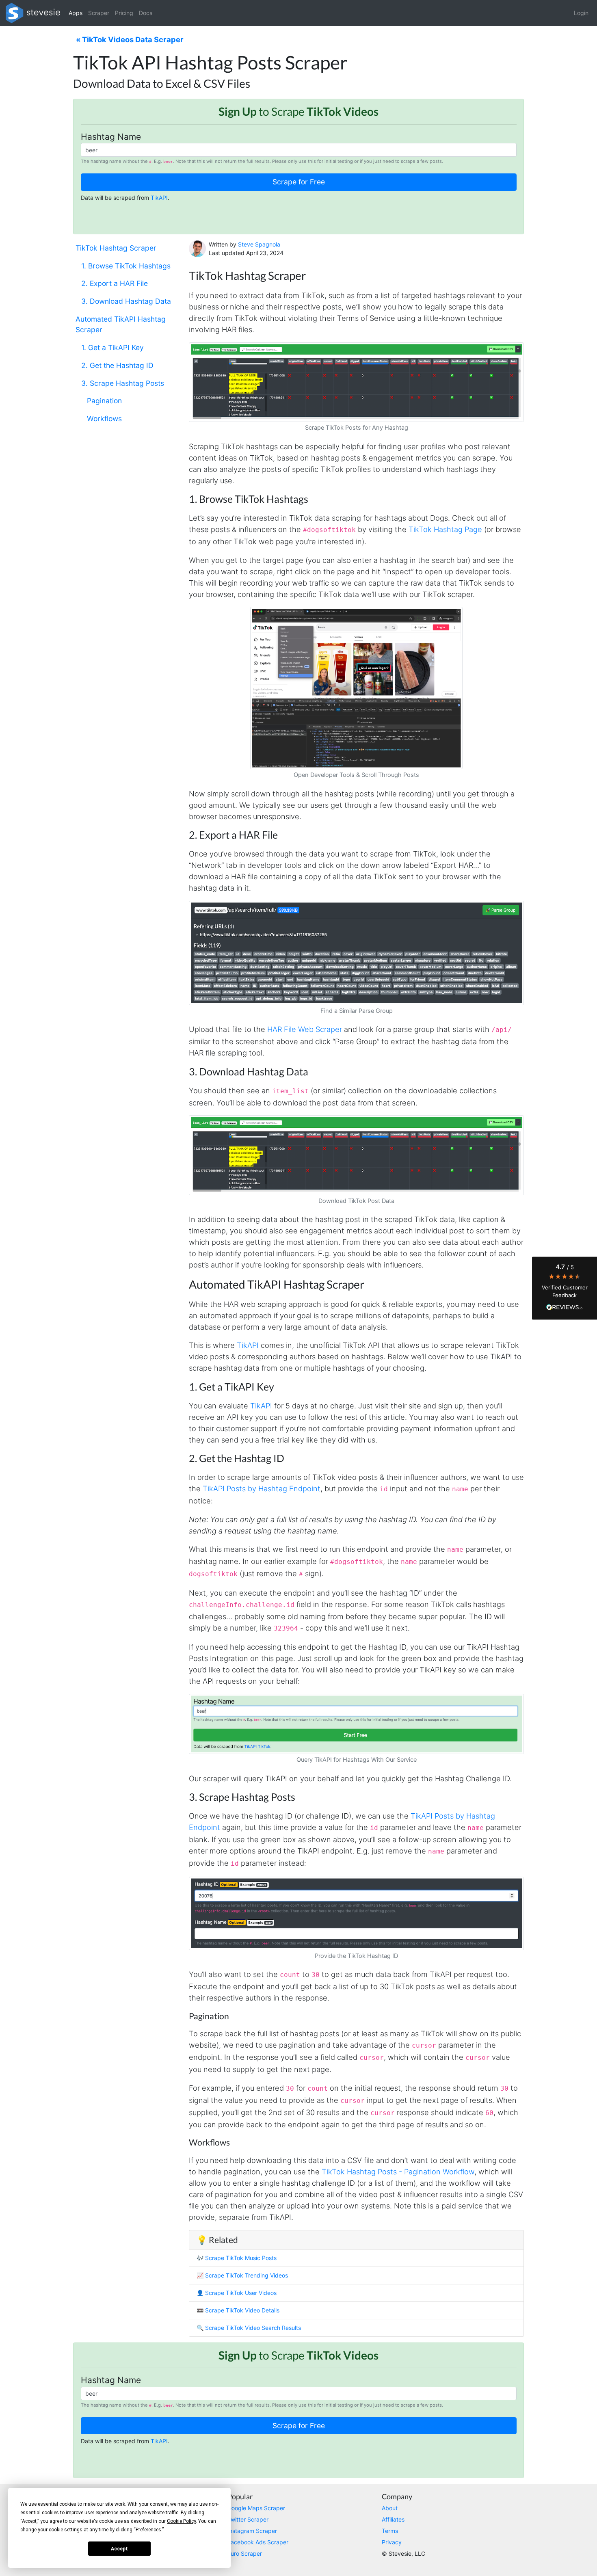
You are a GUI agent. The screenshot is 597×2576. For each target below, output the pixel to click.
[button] (565, 1288)
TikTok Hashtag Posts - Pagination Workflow (398, 2172)
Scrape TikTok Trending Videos (247, 2275)
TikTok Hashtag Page (445, 529)
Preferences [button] (148, 2530)
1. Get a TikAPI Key (112, 347)
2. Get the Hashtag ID (117, 365)
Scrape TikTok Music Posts (241, 2258)
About (390, 2508)
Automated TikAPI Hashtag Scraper (121, 324)
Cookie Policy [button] (181, 2521)
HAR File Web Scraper (305, 1029)
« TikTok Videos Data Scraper (130, 39)
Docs (146, 13)
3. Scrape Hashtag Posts (123, 383)
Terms (390, 2531)
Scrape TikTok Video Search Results (253, 2328)
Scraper (99, 13)
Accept (119, 2549)
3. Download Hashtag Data (126, 301)
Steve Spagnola (259, 244)
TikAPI (159, 198)
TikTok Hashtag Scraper (116, 248)
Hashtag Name (111, 137)
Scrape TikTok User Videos (241, 2293)
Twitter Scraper (248, 2519)
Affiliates (393, 2519)
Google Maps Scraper (256, 2508)
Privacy (392, 2542)
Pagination (104, 401)
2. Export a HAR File (115, 284)
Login (581, 13)
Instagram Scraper (252, 2531)
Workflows (104, 419)
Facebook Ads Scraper (258, 2542)
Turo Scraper (245, 2553)
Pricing (124, 13)
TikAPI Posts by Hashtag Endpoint (262, 1488)
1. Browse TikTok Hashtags (126, 266)
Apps (76, 13)
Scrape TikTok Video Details (242, 2310)
